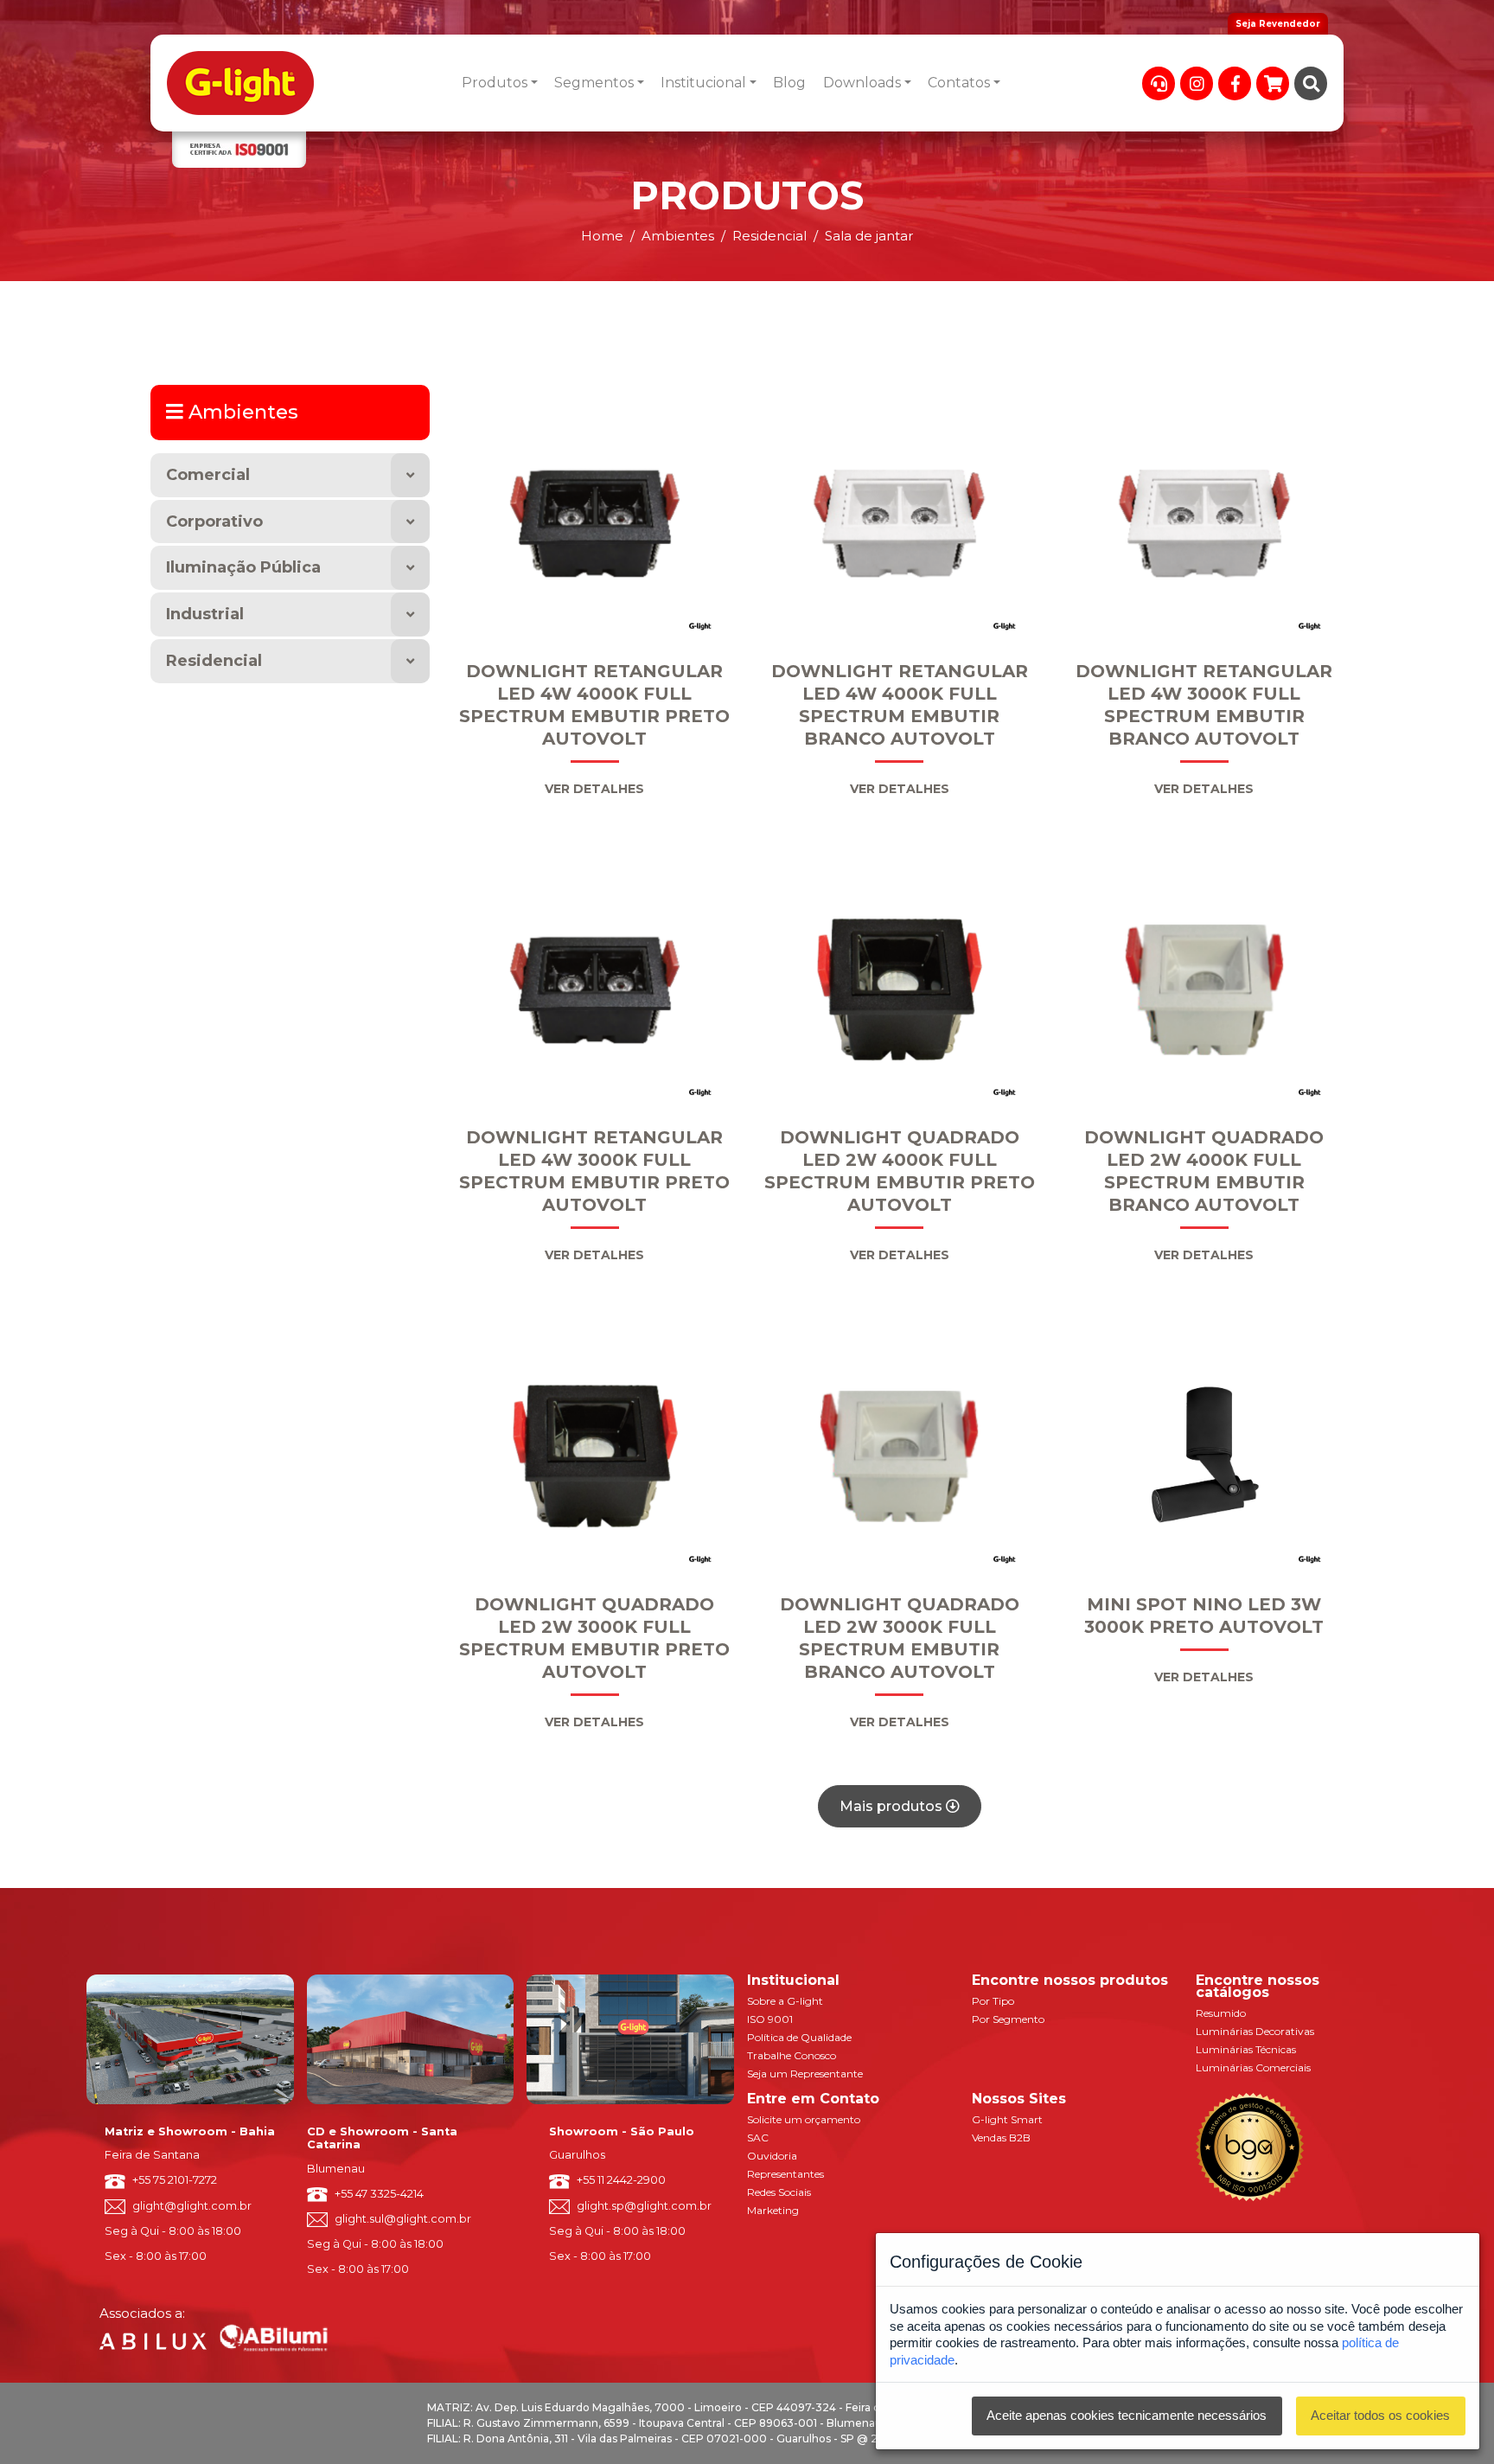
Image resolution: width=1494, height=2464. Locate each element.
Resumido (1221, 2013)
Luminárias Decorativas (1255, 2031)
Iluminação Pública (243, 567)
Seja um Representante (805, 2074)
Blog (789, 83)
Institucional (703, 83)
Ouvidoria (772, 2156)
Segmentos (594, 83)
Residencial (214, 661)
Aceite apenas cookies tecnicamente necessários (1127, 2415)
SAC (758, 2138)
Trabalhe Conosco (792, 2055)
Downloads (862, 83)
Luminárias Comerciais (1253, 2067)
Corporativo (214, 522)
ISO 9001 (770, 2019)
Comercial (208, 475)
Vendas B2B (1001, 2138)
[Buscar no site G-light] (1311, 83)
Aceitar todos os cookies (1380, 2415)
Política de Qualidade (799, 2037)
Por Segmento (1008, 2019)
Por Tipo (993, 2001)
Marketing (773, 2210)
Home (602, 236)
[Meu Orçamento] (1273, 83)
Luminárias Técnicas (1246, 2049)
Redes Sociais (779, 2192)
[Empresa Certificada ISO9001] (239, 150)
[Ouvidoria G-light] (1159, 83)
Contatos (959, 83)
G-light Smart (1007, 2119)
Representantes (785, 2174)
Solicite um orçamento (804, 2119)
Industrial (205, 614)
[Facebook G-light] (1235, 83)
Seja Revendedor (1278, 24)
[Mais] (410, 475)
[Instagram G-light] (1197, 83)
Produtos (495, 83)
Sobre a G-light (785, 2001)
